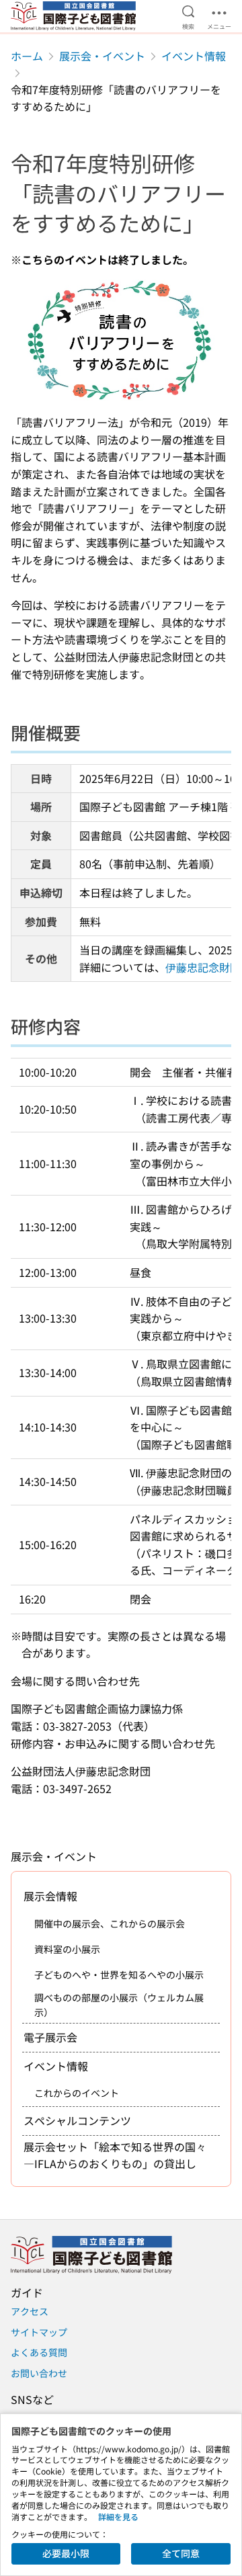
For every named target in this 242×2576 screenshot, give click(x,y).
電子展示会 (50, 2037)
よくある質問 (39, 2352)
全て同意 (181, 2553)
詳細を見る (118, 2517)
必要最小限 (66, 2553)
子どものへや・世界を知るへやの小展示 (119, 1975)
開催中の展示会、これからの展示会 (110, 1923)
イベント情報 (194, 56)
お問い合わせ (39, 2373)
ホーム (27, 56)
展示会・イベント (102, 56)
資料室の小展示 (67, 1949)
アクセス (30, 2311)
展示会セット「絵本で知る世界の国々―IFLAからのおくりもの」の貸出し (115, 2155)
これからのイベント (77, 2093)
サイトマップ (39, 2332)
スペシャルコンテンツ (77, 2120)
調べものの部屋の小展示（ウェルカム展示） (119, 2005)
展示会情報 (50, 1896)
